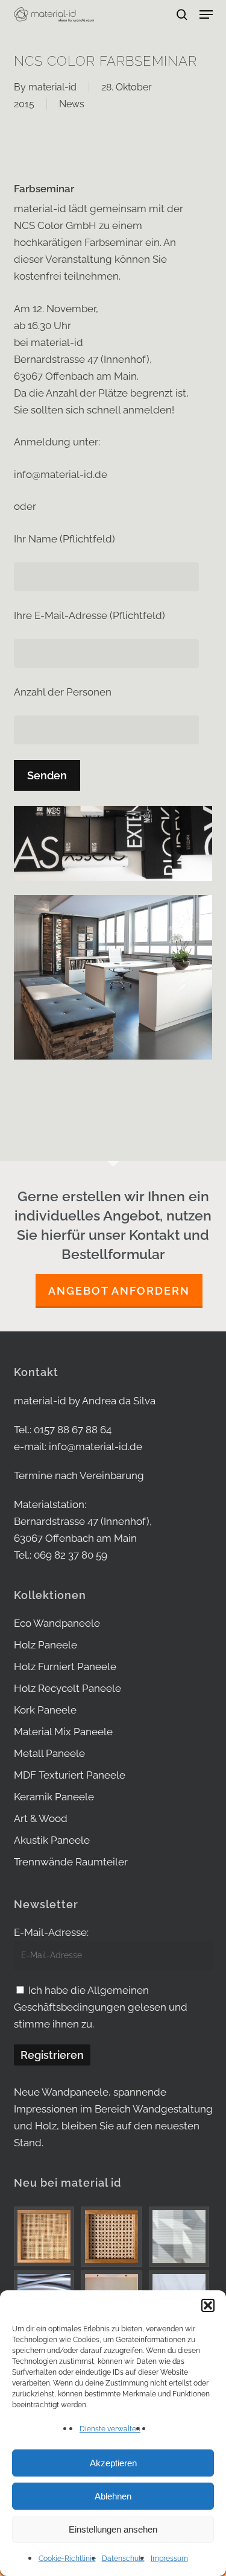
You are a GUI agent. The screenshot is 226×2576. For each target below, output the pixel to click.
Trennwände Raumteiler (71, 1862)
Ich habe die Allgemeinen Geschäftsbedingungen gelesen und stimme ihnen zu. (101, 2007)
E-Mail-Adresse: (51, 1932)
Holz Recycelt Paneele (67, 1688)
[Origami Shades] (181, 2237)
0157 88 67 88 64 (73, 1430)
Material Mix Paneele (63, 1732)
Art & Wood (41, 1818)
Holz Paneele (46, 1645)
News (72, 104)
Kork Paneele (45, 1710)
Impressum (169, 2559)
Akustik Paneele (52, 1840)
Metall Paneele (49, 1753)
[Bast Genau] (113, 2237)
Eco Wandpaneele (57, 1623)
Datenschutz (123, 2559)
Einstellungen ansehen (113, 2529)
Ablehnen (113, 2496)
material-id (52, 87)
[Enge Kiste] (46, 2236)
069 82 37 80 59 (71, 1555)
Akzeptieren (113, 2463)
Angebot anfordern (119, 1291)
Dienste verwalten (110, 2429)
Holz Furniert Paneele (65, 1667)
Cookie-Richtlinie (67, 2559)
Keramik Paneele (54, 1797)
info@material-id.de (96, 1447)
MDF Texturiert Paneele (70, 1775)
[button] (208, 2305)
